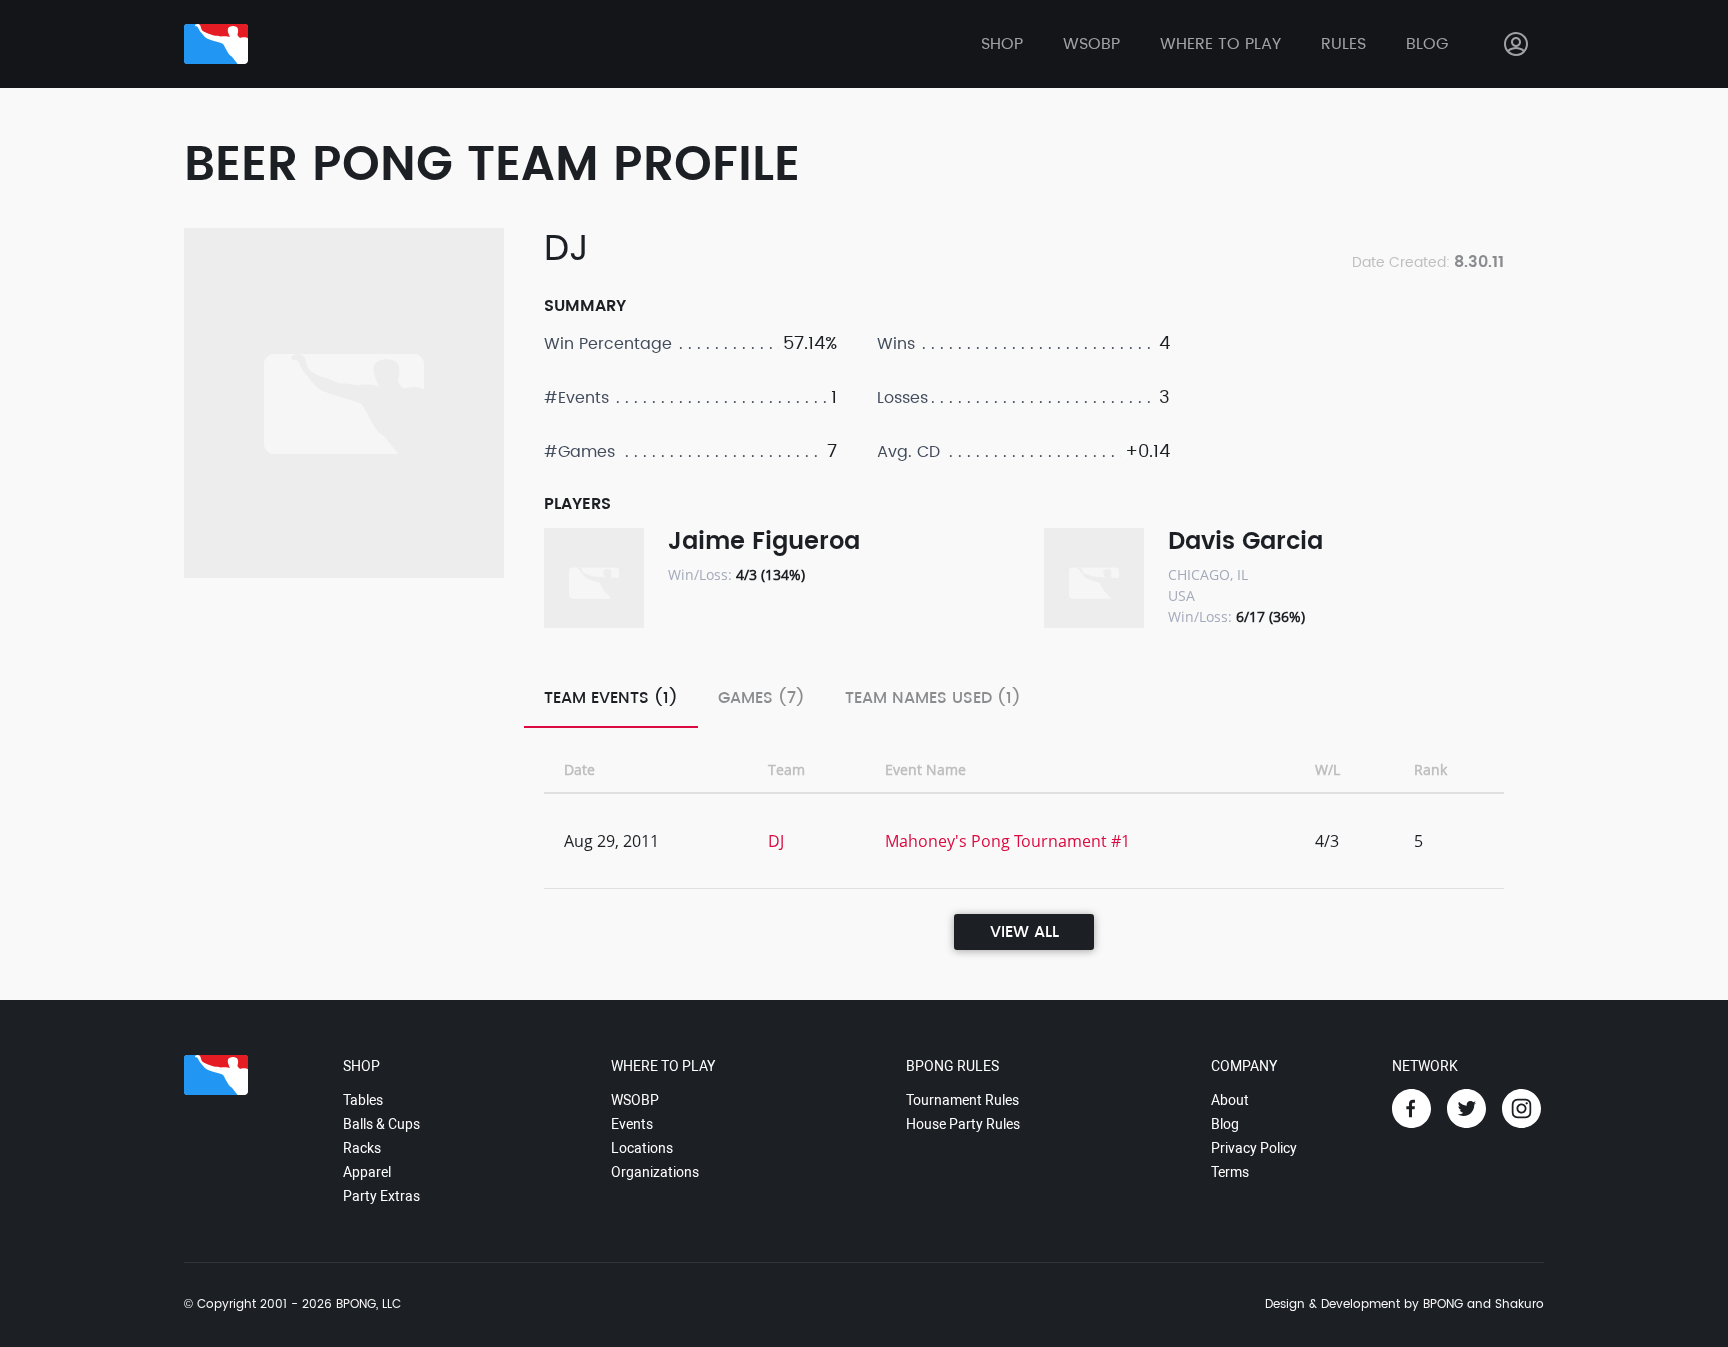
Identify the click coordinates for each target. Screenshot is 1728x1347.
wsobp (1091, 44)
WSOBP (635, 1100)
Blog (1427, 44)
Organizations (655, 1172)
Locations (642, 1148)
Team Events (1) (611, 698)
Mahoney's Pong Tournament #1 (1007, 841)
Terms (1230, 1172)
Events (632, 1124)
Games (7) (761, 698)
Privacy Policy (1254, 1148)
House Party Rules (963, 1124)
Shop (1002, 44)
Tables (363, 1100)
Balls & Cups (381, 1124)
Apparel (367, 1172)
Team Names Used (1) (933, 698)
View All (1024, 932)
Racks (362, 1148)
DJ (776, 841)
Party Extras (381, 1196)
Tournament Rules (962, 1100)
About (1230, 1100)
